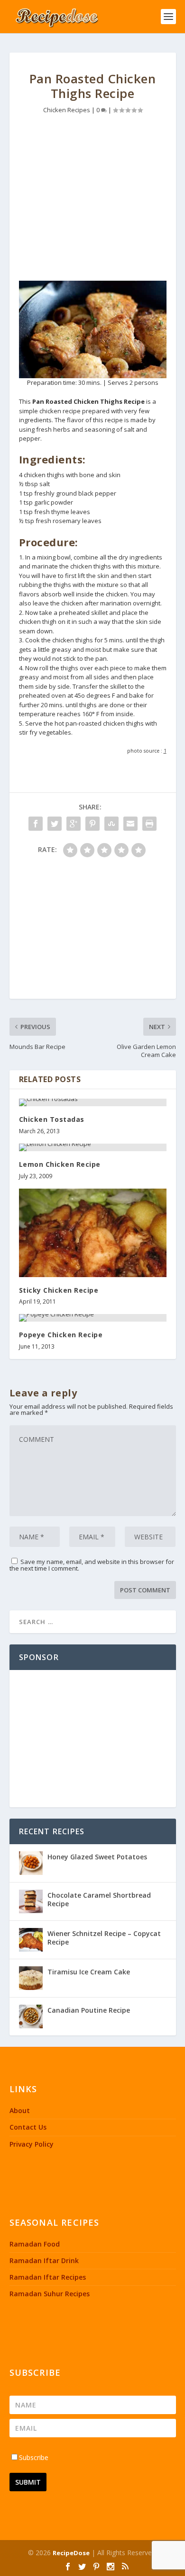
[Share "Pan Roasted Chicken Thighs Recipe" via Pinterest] (92, 824)
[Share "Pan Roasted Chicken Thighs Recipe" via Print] (149, 824)
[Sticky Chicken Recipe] (93, 1233)
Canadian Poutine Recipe (89, 2010)
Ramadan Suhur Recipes (50, 2294)
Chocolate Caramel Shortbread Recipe (99, 1899)
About (20, 2110)
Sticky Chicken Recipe (59, 1290)
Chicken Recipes (67, 110)
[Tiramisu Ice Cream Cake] (31, 1978)
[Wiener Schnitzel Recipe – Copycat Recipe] (31, 1940)
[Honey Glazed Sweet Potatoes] (31, 1863)
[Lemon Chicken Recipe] (93, 1147)
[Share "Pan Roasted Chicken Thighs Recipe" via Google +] (74, 824)
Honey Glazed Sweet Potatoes (97, 1857)
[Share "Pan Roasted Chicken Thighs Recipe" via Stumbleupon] (111, 824)
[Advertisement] (93, 200)
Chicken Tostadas (52, 1119)
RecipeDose (71, 2553)
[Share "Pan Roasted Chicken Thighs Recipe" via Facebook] (36, 824)
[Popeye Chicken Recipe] (93, 1318)
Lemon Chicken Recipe (60, 1164)
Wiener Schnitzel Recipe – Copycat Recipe (104, 1938)
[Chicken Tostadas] (93, 1102)
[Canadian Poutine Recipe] (31, 2016)
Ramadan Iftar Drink (44, 2261)
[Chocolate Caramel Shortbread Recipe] (31, 1901)
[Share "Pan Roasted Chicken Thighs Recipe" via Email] (130, 824)
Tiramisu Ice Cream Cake (89, 1972)
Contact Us (28, 2127)
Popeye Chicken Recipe (61, 1335)
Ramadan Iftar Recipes (48, 2277)
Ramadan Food (35, 2244)
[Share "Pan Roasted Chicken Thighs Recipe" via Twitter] (55, 824)
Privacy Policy (32, 2144)
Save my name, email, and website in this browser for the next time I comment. (92, 1565)
